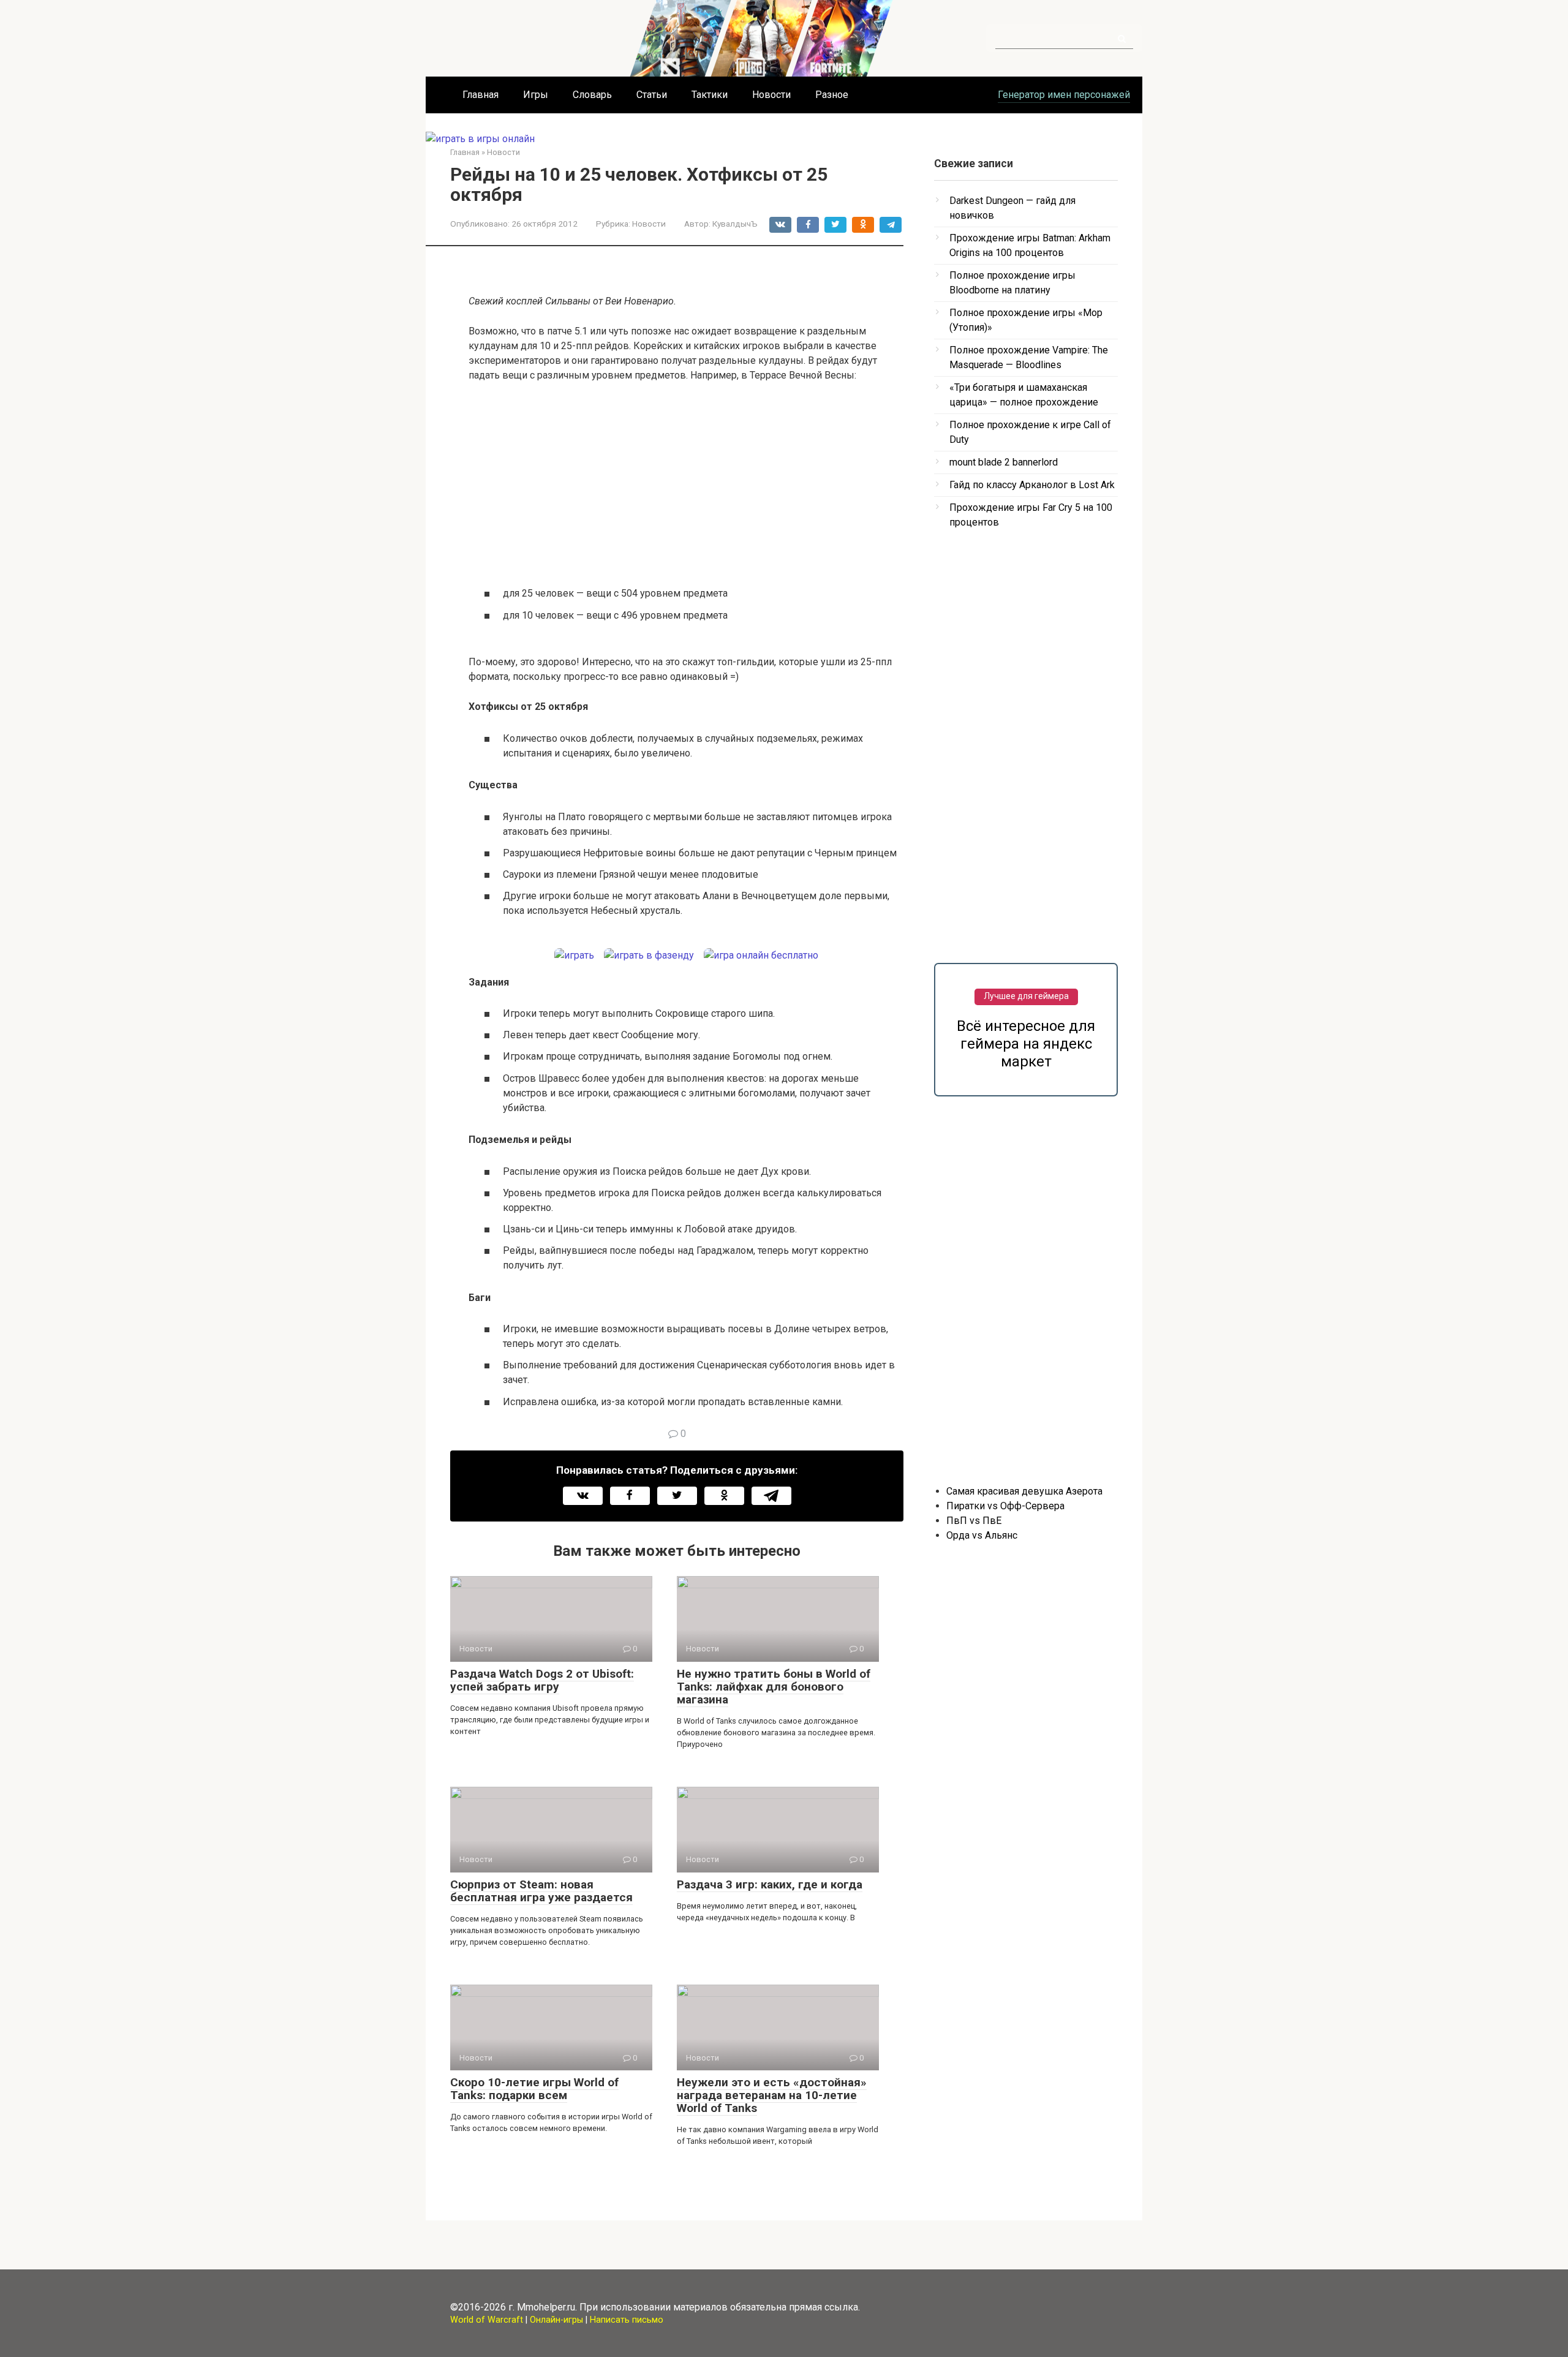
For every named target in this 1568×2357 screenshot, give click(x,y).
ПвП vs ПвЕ (974, 1521)
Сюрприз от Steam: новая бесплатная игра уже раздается (541, 1891)
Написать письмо (627, 2320)
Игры (536, 95)
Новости (771, 95)
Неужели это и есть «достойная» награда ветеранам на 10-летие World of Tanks (772, 2095)
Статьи (652, 95)
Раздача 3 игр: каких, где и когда (770, 1884)
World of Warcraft (487, 2320)
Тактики (710, 95)
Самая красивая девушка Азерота (1024, 1491)
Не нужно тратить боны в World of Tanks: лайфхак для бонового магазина (774, 1687)
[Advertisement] (686, 484)
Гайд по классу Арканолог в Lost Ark (1032, 485)
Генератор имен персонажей (1064, 95)
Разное (832, 95)
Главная (481, 95)
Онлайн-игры (556, 2320)
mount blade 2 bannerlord (1004, 462)
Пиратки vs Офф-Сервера (1005, 1506)
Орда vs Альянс (982, 1535)
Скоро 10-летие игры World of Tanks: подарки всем (534, 2089)
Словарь (592, 95)
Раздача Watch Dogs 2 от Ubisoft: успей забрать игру (542, 1680)
